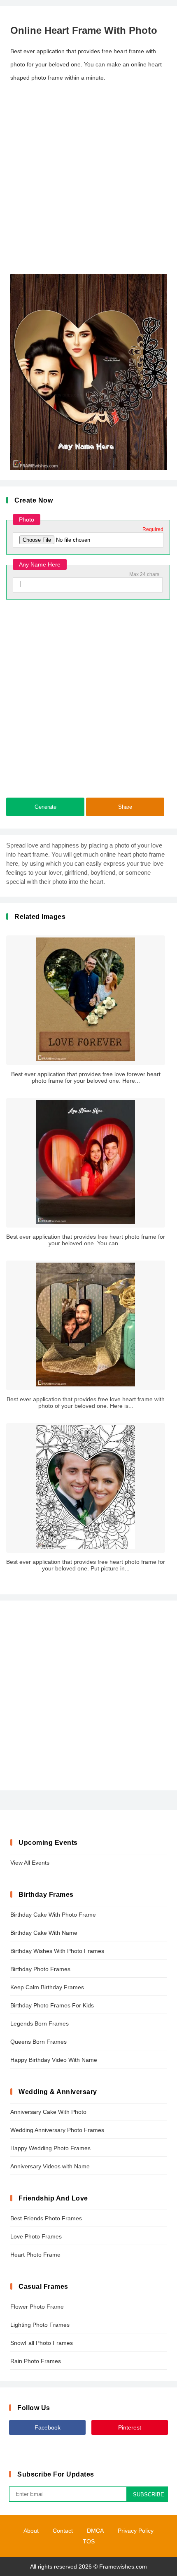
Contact (63, 2531)
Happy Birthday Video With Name (54, 2060)
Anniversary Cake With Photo (48, 2112)
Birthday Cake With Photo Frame (53, 1915)
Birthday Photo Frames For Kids (52, 2005)
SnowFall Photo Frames (42, 2343)
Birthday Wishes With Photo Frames (57, 1951)
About (31, 2531)
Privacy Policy (136, 2531)
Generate (45, 807)
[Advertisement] (88, 179)
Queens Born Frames (38, 2042)
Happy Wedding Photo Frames (50, 2148)
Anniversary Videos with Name (50, 2166)
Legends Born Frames (40, 2023)
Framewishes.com (123, 2567)
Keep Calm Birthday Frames (47, 1987)
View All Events (30, 1863)
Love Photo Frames (36, 2236)
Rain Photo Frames (36, 2361)
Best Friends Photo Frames (46, 2218)
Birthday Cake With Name (44, 1933)
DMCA (95, 2531)
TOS (89, 2541)
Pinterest (130, 2427)
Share (125, 807)
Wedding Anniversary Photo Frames (57, 2130)
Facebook (48, 2427)
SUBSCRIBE (149, 2495)
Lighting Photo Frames (40, 2325)
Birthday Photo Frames (40, 1969)
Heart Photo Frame (35, 2255)
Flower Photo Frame (37, 2307)
